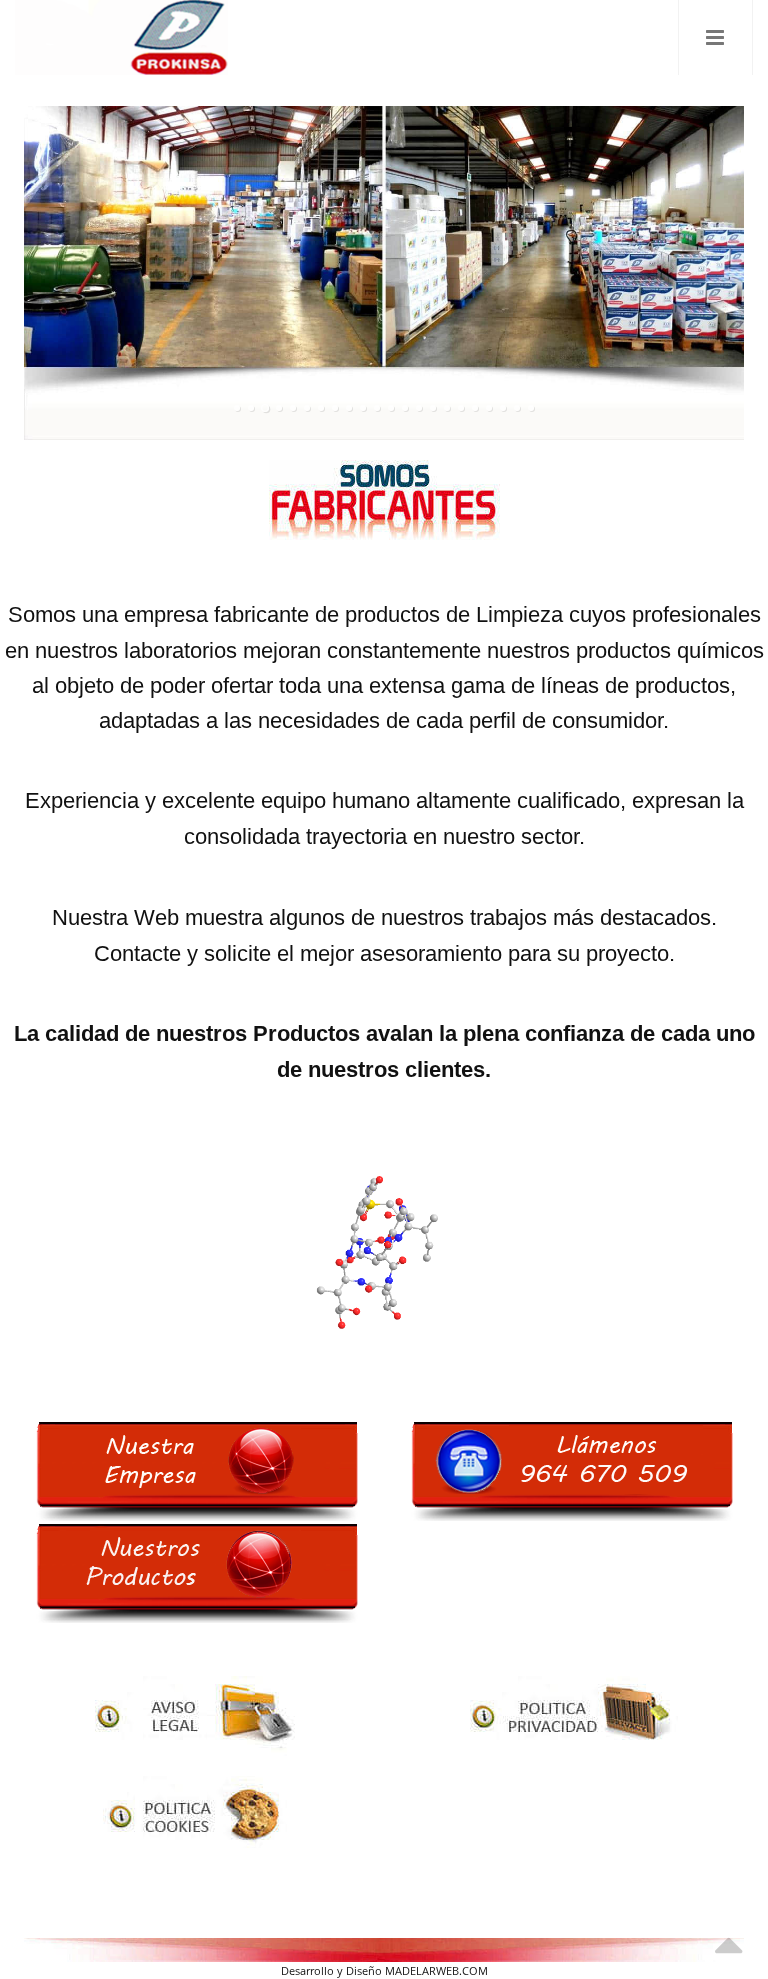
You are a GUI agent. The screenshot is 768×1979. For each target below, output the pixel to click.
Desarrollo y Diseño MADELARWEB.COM (384, 1970)
